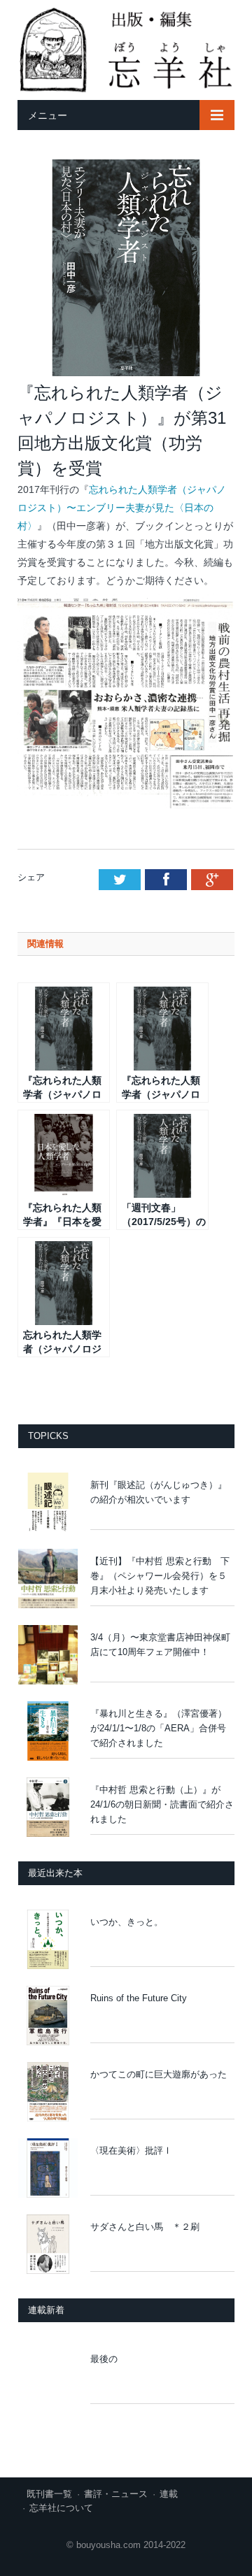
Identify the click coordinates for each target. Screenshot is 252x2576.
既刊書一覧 (49, 2494)
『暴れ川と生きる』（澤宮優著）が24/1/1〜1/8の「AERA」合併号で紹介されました (159, 1728)
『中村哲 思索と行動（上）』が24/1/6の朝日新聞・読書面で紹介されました (162, 1804)
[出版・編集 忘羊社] (126, 48)
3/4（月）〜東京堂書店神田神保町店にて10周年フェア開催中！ (160, 1645)
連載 (169, 2494)
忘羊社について (61, 2508)
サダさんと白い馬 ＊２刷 (145, 2227)
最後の (104, 2359)
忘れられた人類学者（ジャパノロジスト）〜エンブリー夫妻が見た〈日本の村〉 (122, 508)
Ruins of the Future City (139, 1998)
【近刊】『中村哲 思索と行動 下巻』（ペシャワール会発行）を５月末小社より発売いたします (160, 1576)
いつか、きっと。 (131, 1922)
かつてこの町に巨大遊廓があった (162, 2074)
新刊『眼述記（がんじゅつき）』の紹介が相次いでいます (159, 1492)
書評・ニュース (116, 2494)
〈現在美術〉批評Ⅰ (136, 2151)
